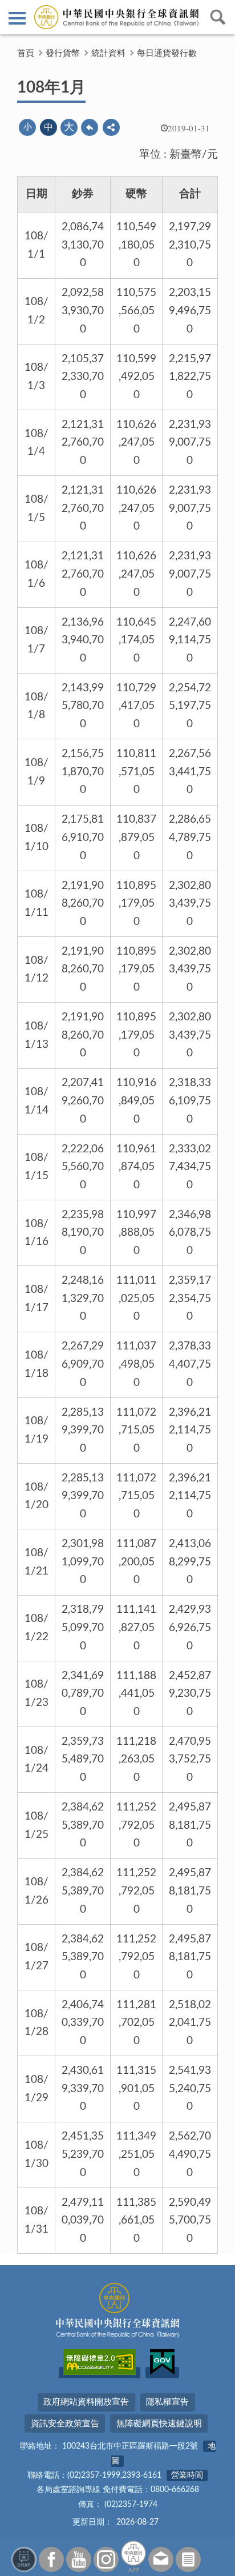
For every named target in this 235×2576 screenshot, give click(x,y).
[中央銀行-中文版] (117, 17)
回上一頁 (90, 127)
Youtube (79, 2559)
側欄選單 (17, 17)
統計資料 (108, 53)
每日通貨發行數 (167, 53)
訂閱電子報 (188, 2559)
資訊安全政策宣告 (65, 2424)
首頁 (26, 53)
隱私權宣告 (167, 2402)
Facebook (51, 2559)
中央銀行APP (133, 2556)
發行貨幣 (63, 53)
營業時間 (187, 2475)
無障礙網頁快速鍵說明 (159, 2424)
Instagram (106, 2559)
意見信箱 (161, 2559)
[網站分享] (111, 127)
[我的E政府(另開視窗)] (162, 2373)
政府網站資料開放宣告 (86, 2402)
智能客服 (24, 2559)
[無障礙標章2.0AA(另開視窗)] (100, 2373)
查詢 (218, 17)
